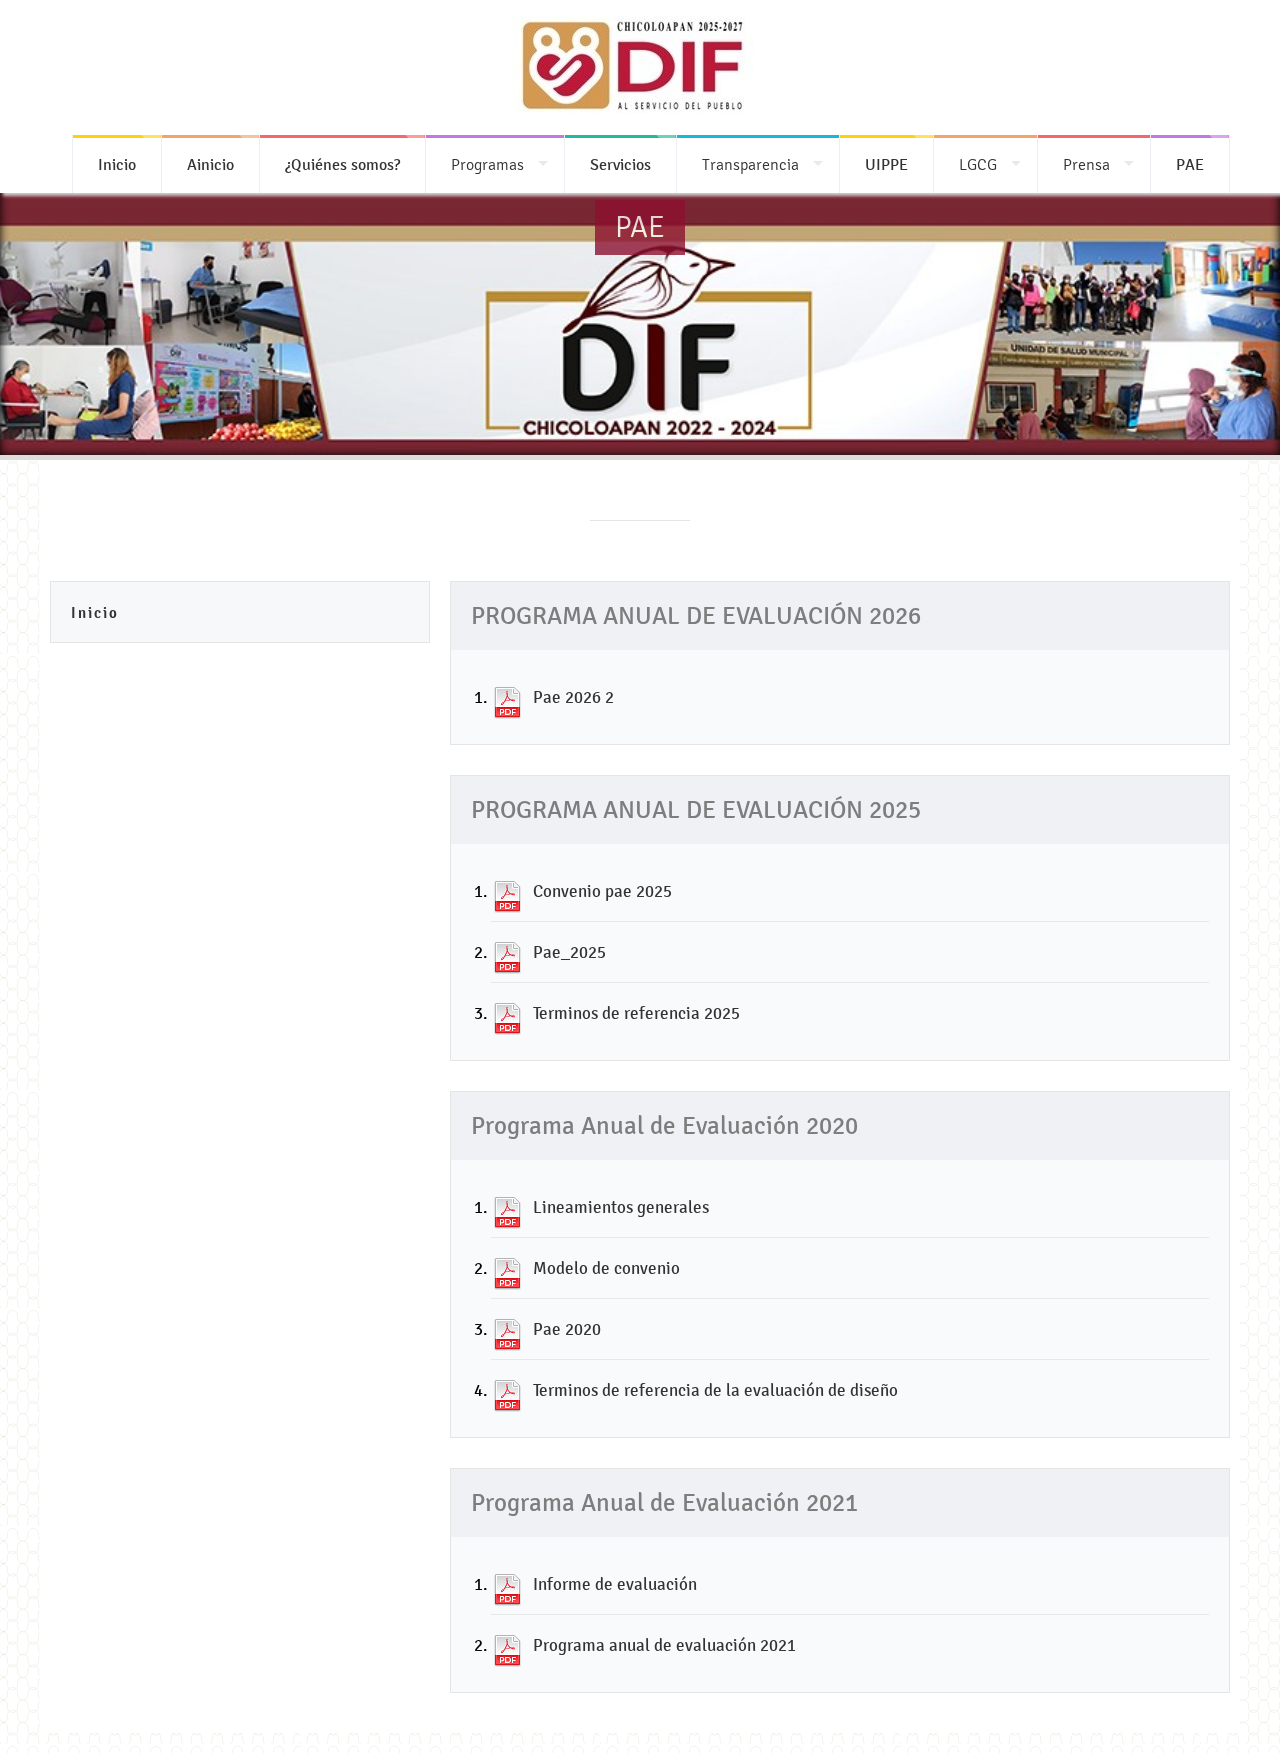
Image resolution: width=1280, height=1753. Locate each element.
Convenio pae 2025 (602, 891)
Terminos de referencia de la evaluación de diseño (715, 1390)
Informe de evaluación (615, 1584)
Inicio (95, 612)
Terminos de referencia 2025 (636, 1013)
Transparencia (750, 164)
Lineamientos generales (621, 1207)
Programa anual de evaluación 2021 (664, 1645)
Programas (487, 164)
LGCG (978, 164)
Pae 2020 (567, 1329)
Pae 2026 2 (573, 697)
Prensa (1086, 164)
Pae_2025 (569, 952)
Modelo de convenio (606, 1268)
